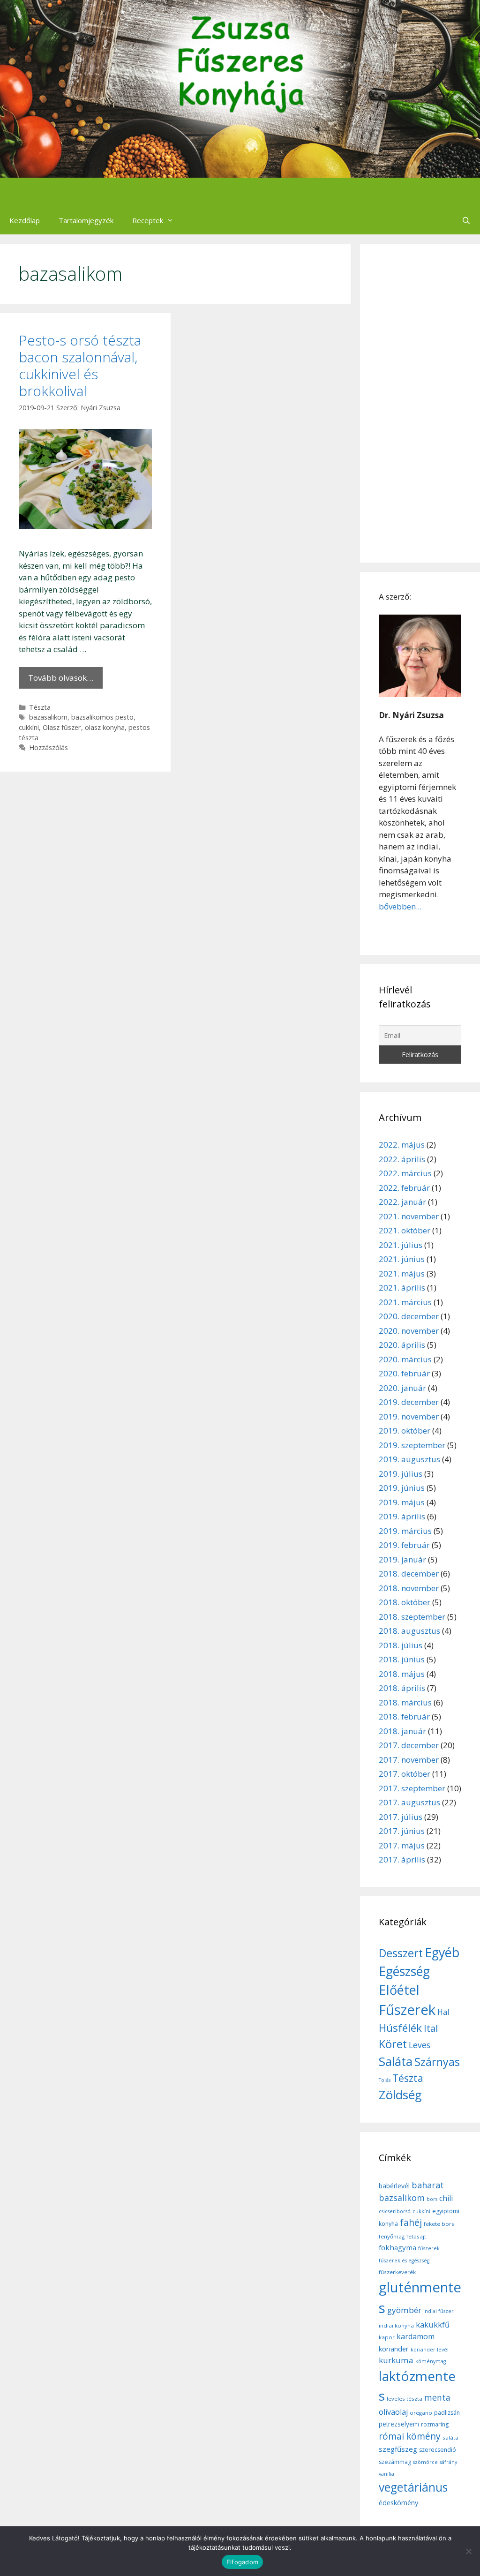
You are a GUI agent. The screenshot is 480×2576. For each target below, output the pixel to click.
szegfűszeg (398, 2449)
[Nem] (468, 2551)
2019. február (404, 1545)
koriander (394, 2349)
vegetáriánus (413, 2487)
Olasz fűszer (62, 727)
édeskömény (398, 2502)
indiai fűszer (439, 2311)
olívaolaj (393, 2412)
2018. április (402, 1688)
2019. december (409, 1402)
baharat (428, 2185)
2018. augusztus (409, 1631)
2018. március (405, 1702)
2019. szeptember (412, 1445)
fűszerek (429, 2248)
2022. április (402, 1159)
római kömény (410, 2436)
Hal (443, 2012)
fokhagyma (397, 2247)
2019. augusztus (409, 1459)
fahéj (411, 2223)
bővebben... (400, 906)
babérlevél (394, 2186)
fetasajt (416, 2236)
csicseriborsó (395, 2211)
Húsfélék (400, 2028)
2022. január (402, 1202)
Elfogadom (242, 2562)
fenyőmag (392, 2236)
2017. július (401, 1817)
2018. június (402, 1659)
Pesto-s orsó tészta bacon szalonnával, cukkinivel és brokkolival (80, 365)
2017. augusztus (409, 1802)
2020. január (402, 1388)
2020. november (409, 1331)
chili (446, 2198)
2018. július (401, 1645)
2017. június (402, 1831)
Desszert (401, 1953)
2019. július (401, 1474)
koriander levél (430, 2350)
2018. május (402, 1674)
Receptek (148, 220)
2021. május (402, 1273)
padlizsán (447, 2413)
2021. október (405, 1230)
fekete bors (439, 2224)
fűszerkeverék (397, 2272)
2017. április (402, 1859)
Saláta (396, 2061)
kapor (387, 2337)
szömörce (425, 2462)
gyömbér (404, 2310)
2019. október (405, 1431)
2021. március (405, 1302)
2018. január (402, 1731)
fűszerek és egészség (404, 2261)
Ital (431, 2028)
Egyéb (442, 1952)
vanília (386, 2474)
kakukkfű (433, 2325)
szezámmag (395, 2462)
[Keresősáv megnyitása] (466, 220)
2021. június (402, 1259)
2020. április (402, 1345)
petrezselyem (399, 2424)
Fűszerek (407, 2010)
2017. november (409, 1760)
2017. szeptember (412, 1788)
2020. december (409, 1316)
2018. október (405, 1602)
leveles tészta (405, 2399)
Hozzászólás (49, 747)
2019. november (409, 1416)
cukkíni (29, 727)
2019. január (402, 1559)
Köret (393, 2044)
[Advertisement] (420, 403)
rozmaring (435, 2424)
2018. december (409, 1573)
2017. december (409, 1745)
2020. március (405, 1359)
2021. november (409, 1216)
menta (437, 2397)
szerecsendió (438, 2450)
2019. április (402, 1516)
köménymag (431, 2361)
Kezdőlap (25, 220)
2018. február (404, 1716)
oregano (421, 2413)
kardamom (416, 2336)
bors (432, 2199)
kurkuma (396, 2360)
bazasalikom (48, 717)
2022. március (405, 1173)
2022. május (402, 1145)
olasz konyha (105, 727)
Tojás (385, 2080)
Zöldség (400, 2095)
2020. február (404, 1373)
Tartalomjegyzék (86, 220)
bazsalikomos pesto (102, 717)
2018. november (409, 1588)
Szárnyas (437, 2062)
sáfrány (448, 2462)
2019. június (402, 1488)
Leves (420, 2045)
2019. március (405, 1531)
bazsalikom (402, 2198)
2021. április (402, 1288)
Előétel (399, 1990)
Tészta (40, 707)
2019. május (402, 1502)
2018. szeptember (412, 1617)
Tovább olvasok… (61, 678)
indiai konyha (396, 2325)
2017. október (405, 1774)
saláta (450, 2437)
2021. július (401, 1245)
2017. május (402, 1845)
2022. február (404, 1188)
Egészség (404, 1971)
